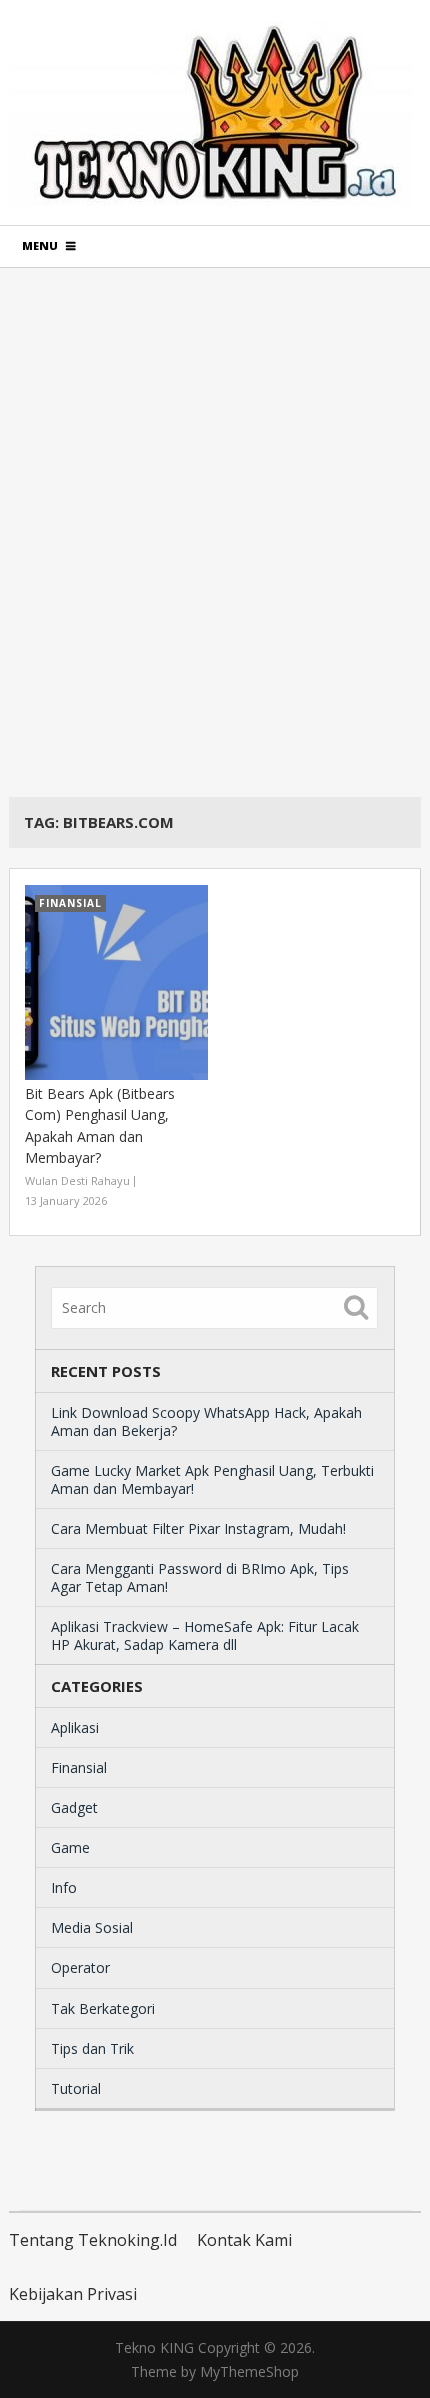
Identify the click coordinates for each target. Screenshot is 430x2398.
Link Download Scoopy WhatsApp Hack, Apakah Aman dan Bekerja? (206, 1421)
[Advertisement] (215, 532)
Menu (40, 245)
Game (70, 1847)
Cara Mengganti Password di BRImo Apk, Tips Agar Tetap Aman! (200, 1577)
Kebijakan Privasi (73, 2294)
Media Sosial (92, 1927)
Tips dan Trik (92, 2048)
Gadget (74, 1807)
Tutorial (76, 2088)
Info (64, 1887)
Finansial (79, 1767)
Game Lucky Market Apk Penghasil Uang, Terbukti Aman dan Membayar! (212, 1479)
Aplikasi (75, 1727)
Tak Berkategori (103, 2008)
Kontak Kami (244, 2240)
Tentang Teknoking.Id (93, 2240)
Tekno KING (154, 2347)
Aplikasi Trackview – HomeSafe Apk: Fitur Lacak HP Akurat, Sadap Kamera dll (205, 1635)
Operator (80, 1967)
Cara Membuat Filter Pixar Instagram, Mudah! (198, 1528)
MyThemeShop (249, 2371)
